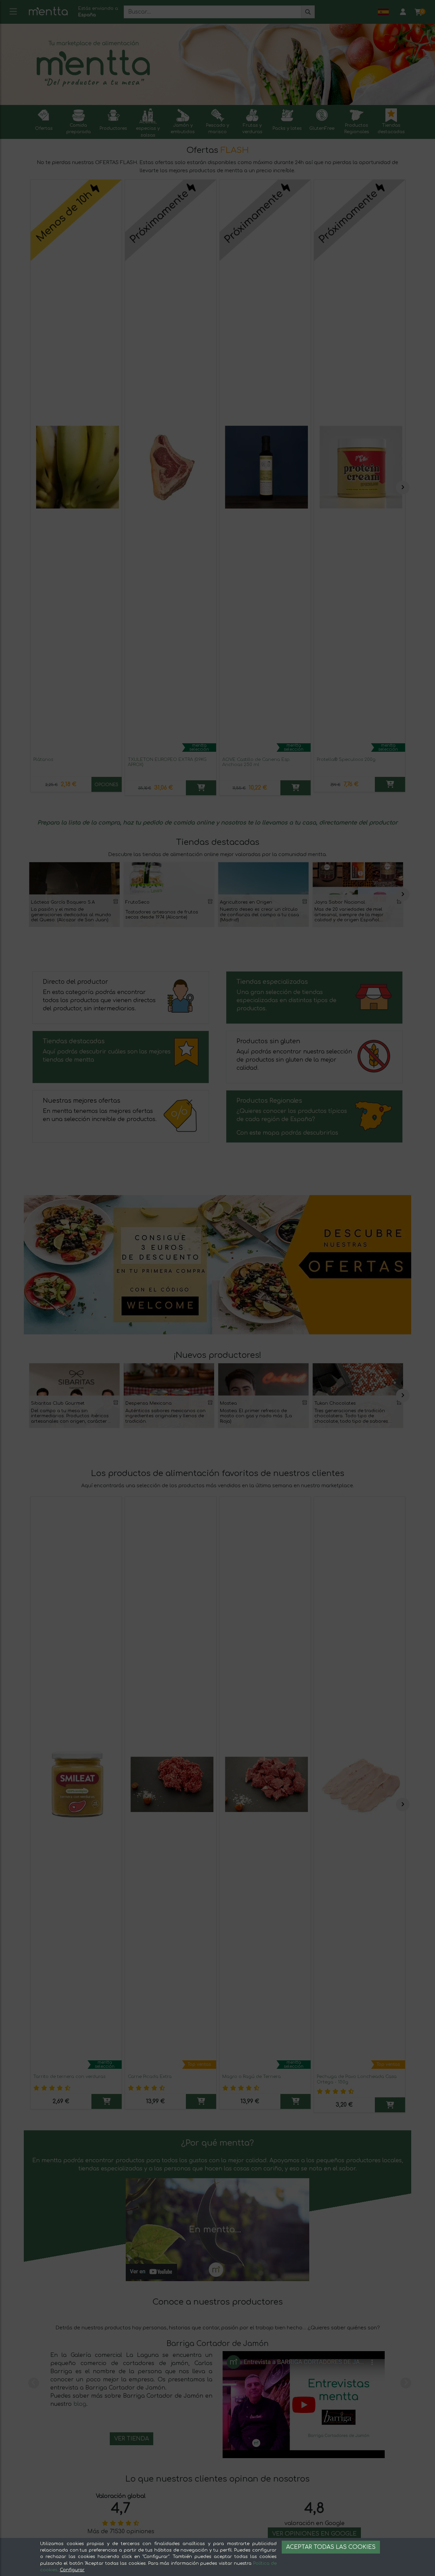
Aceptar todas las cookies (331, 2547)
